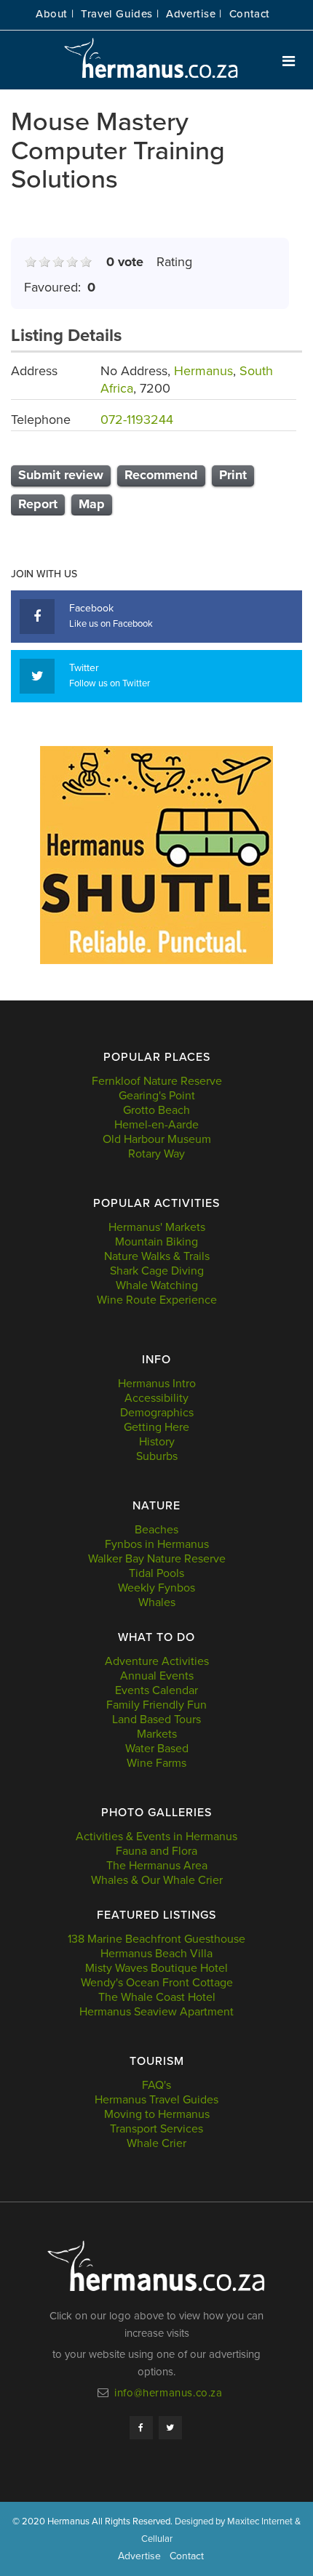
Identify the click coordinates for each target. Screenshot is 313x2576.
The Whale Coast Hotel (157, 1997)
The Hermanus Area (157, 1866)
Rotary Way (156, 1154)
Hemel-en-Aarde (156, 1125)
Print (233, 475)
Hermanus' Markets (157, 1227)
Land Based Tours (156, 1720)
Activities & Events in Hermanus (156, 1837)
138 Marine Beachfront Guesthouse (156, 1939)
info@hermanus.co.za (168, 2393)
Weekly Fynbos (156, 1588)
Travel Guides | (120, 14)
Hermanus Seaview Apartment (156, 2012)
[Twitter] (170, 2428)
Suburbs (157, 1456)
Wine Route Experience (157, 1300)
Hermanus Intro (157, 1384)
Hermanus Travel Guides (156, 2100)
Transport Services (156, 2129)
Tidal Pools (156, 1573)
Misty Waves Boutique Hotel (156, 1968)
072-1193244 (137, 420)
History (157, 1442)
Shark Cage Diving (157, 1271)
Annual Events (157, 1676)
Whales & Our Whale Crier (157, 1880)
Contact (250, 14)
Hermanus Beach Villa (156, 1954)
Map (92, 504)
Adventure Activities (157, 1661)
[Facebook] (141, 2428)
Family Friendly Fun (156, 1705)
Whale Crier (156, 2143)
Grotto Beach (156, 1110)
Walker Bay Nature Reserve (157, 1559)
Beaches (156, 1530)
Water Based (157, 1749)
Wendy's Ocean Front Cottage (157, 1983)
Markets (157, 1734)
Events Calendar (156, 1690)
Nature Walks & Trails (157, 1256)
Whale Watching (157, 1285)
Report (38, 504)
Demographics (157, 1413)
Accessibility (156, 1398)
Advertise (139, 2556)
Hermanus (203, 371)
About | (55, 14)
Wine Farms (156, 1763)
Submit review (61, 475)
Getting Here (156, 1427)
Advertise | (194, 14)
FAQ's (156, 2085)
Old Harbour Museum (157, 1139)
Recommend (161, 475)
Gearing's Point (157, 1096)
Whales (157, 1602)
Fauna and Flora (156, 1851)
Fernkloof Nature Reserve (157, 1081)
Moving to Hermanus (157, 2114)
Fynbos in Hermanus (157, 1544)
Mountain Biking (156, 1242)
